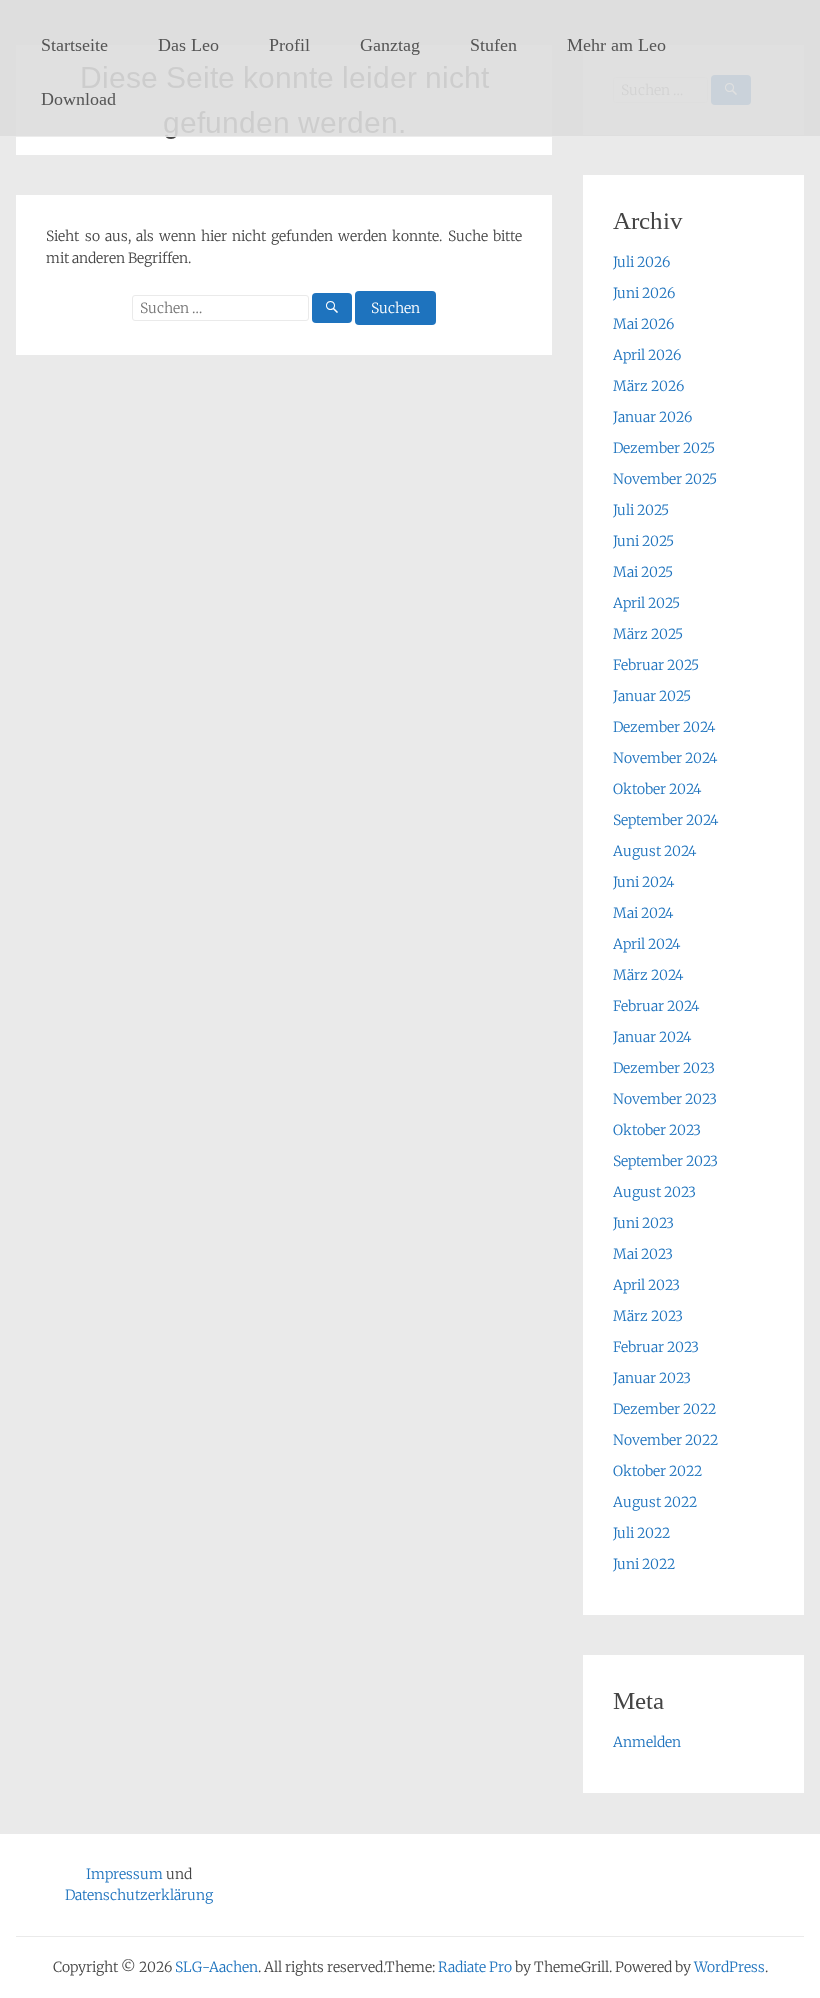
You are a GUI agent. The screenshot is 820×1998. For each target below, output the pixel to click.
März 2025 (648, 634)
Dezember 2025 (664, 448)
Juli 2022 (641, 1533)
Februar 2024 (656, 1006)
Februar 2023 (656, 1347)
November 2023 (665, 1099)
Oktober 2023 (657, 1130)
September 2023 (665, 1161)
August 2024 (654, 851)
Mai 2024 (643, 913)
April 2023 (646, 1285)
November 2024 (665, 758)
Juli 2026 (641, 262)
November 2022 (665, 1440)
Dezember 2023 (664, 1068)
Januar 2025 (652, 696)
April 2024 (646, 944)
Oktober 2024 (657, 789)
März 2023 (648, 1316)
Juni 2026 (644, 293)
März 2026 (648, 386)
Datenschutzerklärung (139, 1895)
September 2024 (665, 820)
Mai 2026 (643, 324)
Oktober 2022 (657, 1471)
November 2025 (665, 479)
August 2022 (655, 1502)
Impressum (124, 1874)
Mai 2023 (643, 1254)
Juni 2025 (643, 541)
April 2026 (647, 355)
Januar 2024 (652, 1037)
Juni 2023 (643, 1223)
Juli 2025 (641, 510)
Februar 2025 (656, 665)
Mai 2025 (643, 572)
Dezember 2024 (664, 727)
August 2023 (654, 1192)
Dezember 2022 (664, 1409)
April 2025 (646, 603)
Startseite (74, 45)
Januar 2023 (652, 1378)
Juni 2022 (644, 1564)
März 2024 (648, 975)
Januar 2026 (652, 417)
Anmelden (647, 1742)
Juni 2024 (643, 882)
